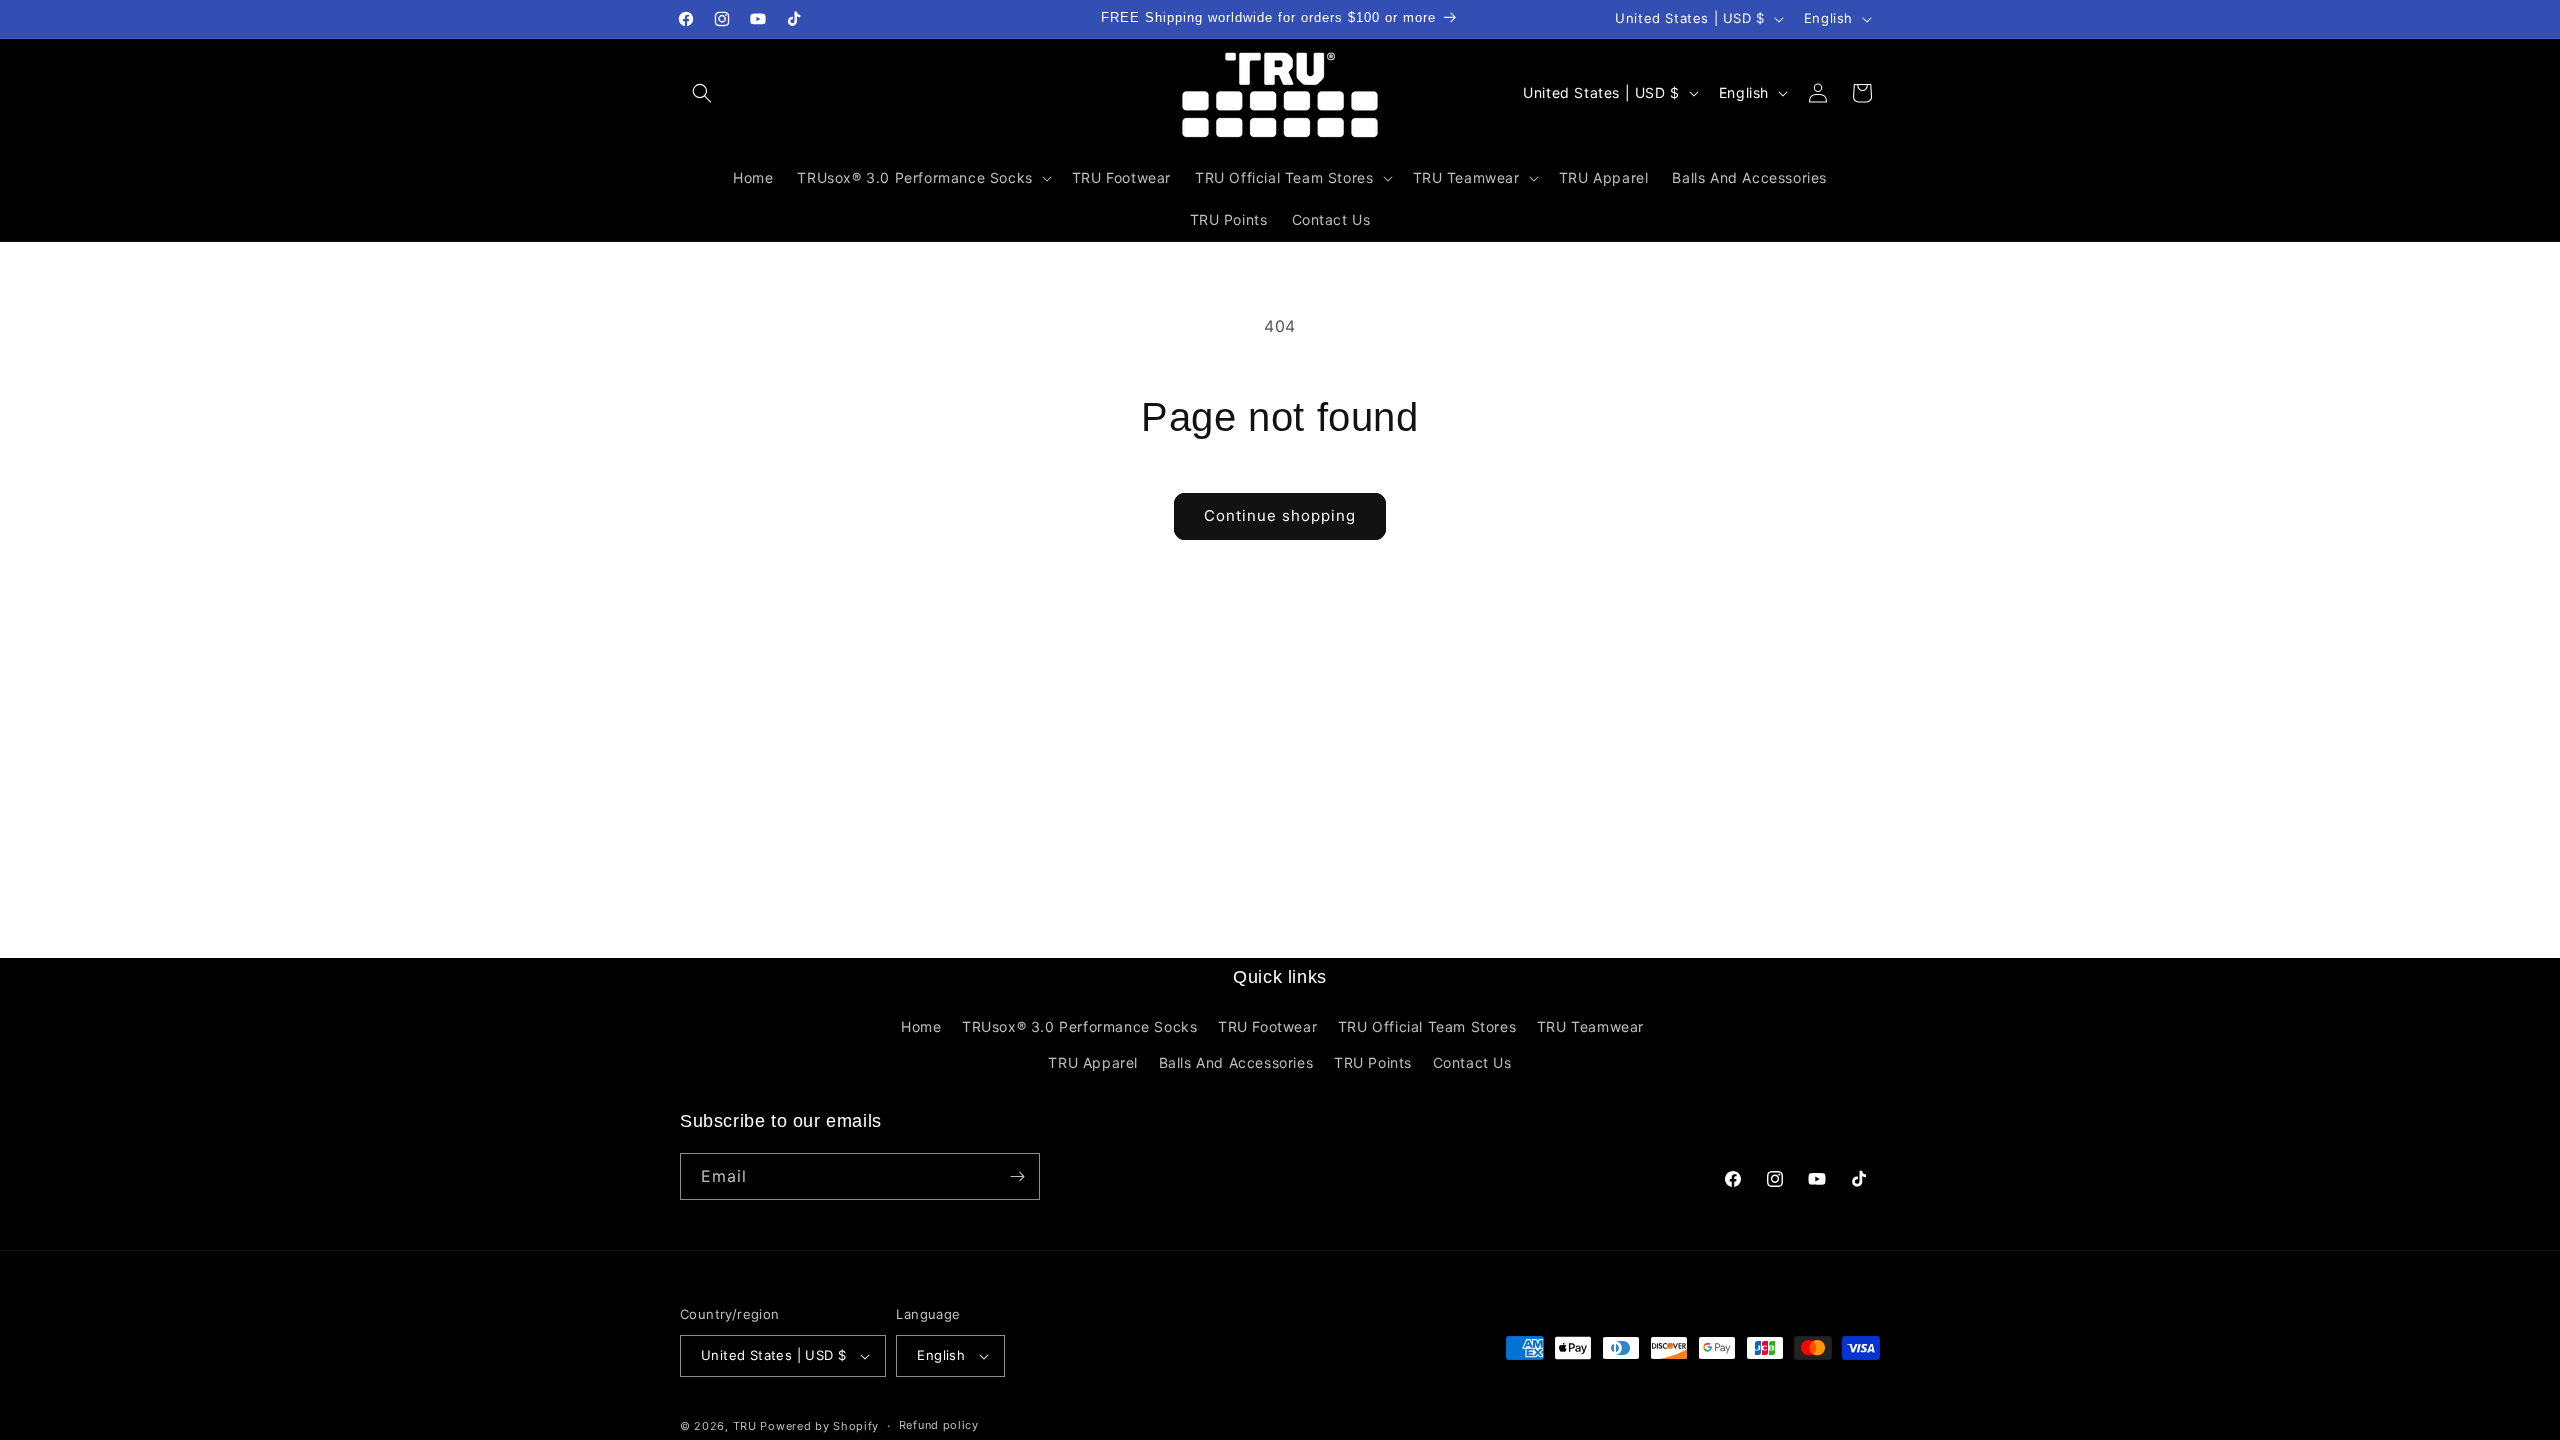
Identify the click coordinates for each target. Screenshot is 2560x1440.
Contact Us (1472, 1062)
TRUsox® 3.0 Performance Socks (1079, 1026)
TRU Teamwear (1590, 1026)
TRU (745, 1426)
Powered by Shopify (819, 1426)
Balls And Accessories (1236, 1062)
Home (921, 1026)
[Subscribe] (1017, 1176)
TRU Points (1373, 1062)
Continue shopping (1280, 515)
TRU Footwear (1267, 1026)
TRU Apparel (1093, 1062)
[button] (702, 93)
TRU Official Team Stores (1427, 1026)
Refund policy (939, 1425)
